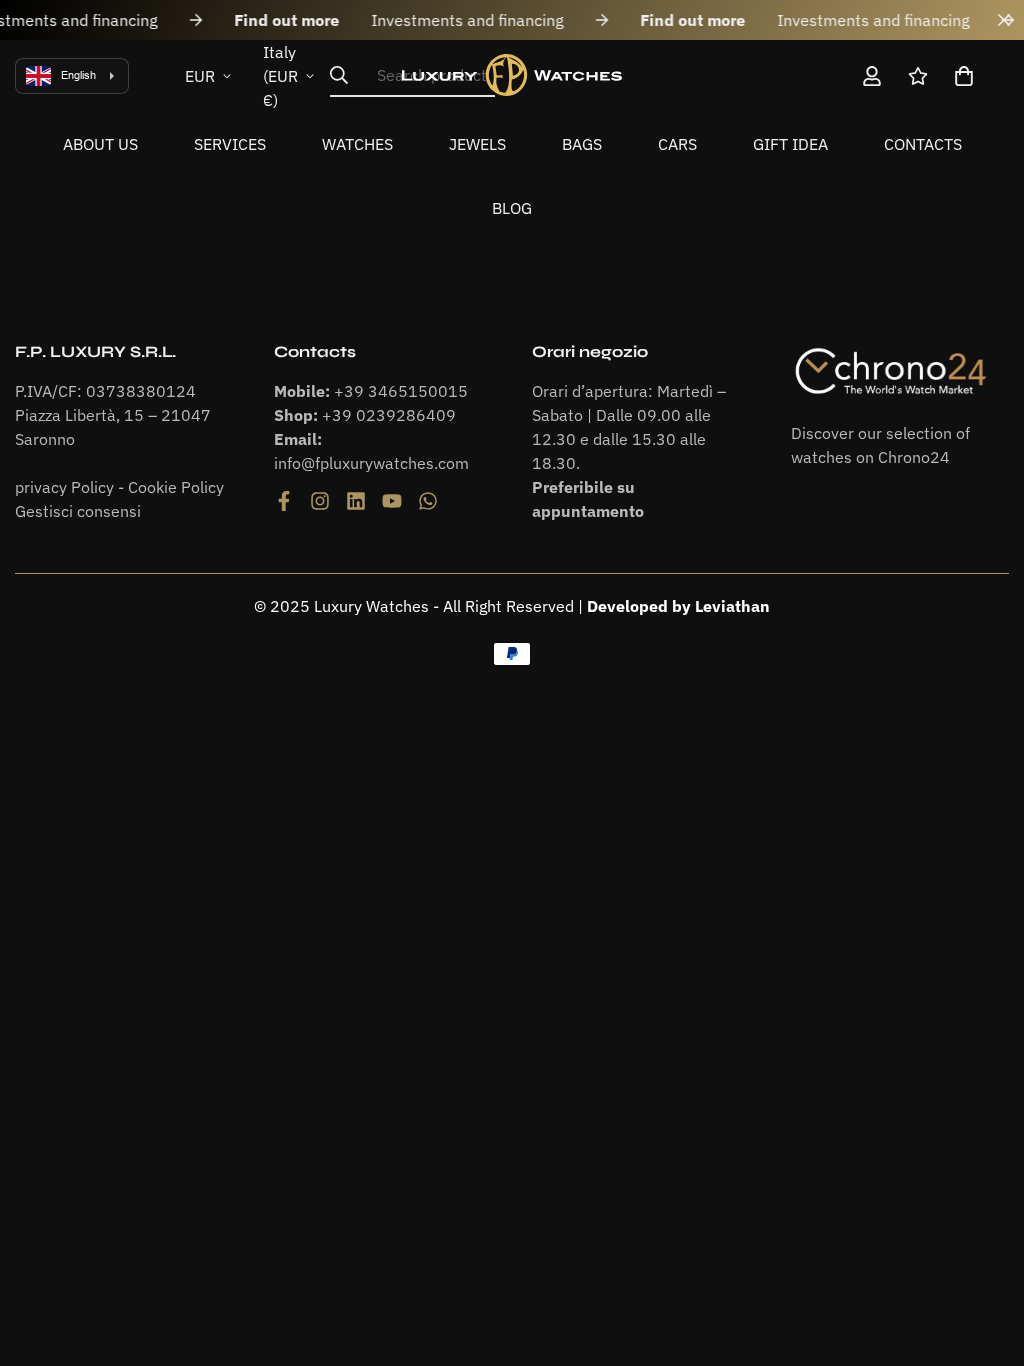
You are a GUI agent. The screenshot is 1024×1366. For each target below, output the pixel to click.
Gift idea (790, 144)
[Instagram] (320, 501)
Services (230, 144)
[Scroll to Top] (985, 1257)
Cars (677, 144)
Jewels (477, 144)
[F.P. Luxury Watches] (512, 75)
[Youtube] (392, 501)
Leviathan (732, 606)
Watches (357, 144)
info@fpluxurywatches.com (371, 463)
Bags (582, 144)
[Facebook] (284, 501)
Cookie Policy (176, 487)
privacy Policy (64, 487)
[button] (964, 76)
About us (100, 144)
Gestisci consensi (78, 511)
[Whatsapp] (428, 501)
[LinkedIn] (356, 501)
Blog (512, 208)
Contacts (923, 144)
